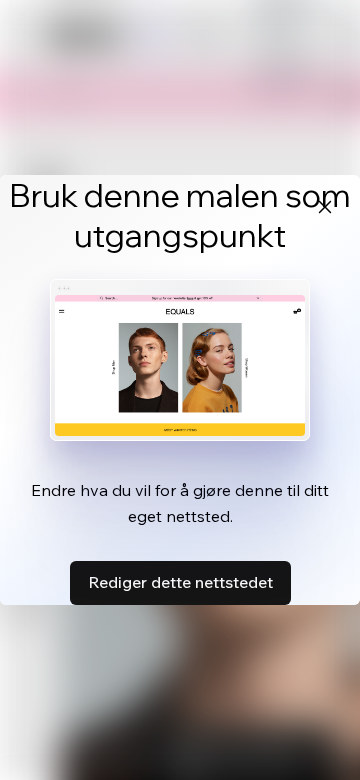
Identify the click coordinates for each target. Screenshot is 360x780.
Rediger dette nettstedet (180, 582)
